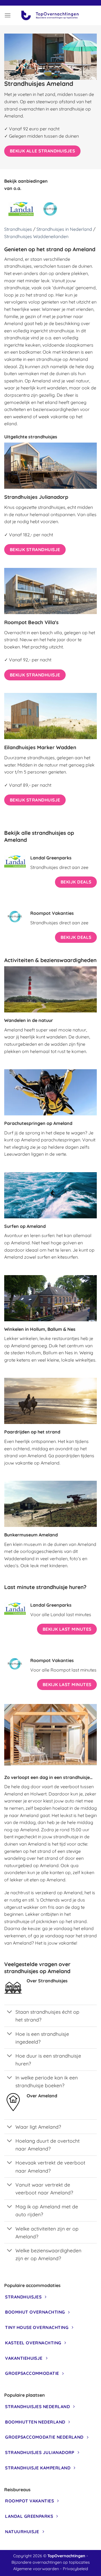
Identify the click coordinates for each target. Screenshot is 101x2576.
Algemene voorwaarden (36, 2568)
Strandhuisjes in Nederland (64, 229)
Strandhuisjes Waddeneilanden (36, 236)
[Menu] (8, 15)
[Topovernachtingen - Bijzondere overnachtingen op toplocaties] (51, 15)
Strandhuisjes (18, 229)
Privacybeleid (75, 2568)
